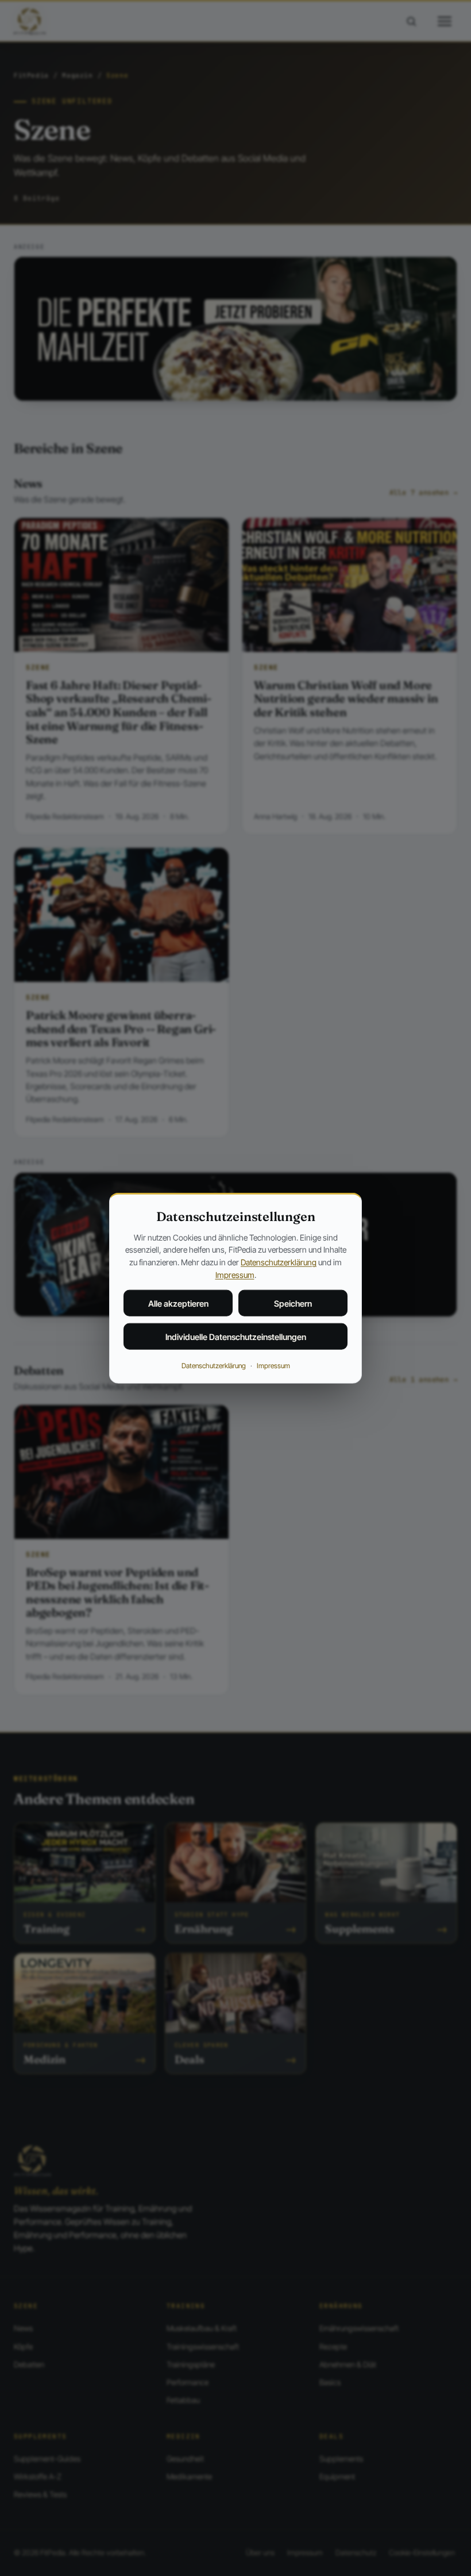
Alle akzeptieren (178, 1304)
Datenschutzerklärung (279, 1262)
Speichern (293, 1304)
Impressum (235, 1274)
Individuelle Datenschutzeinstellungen (236, 1337)
